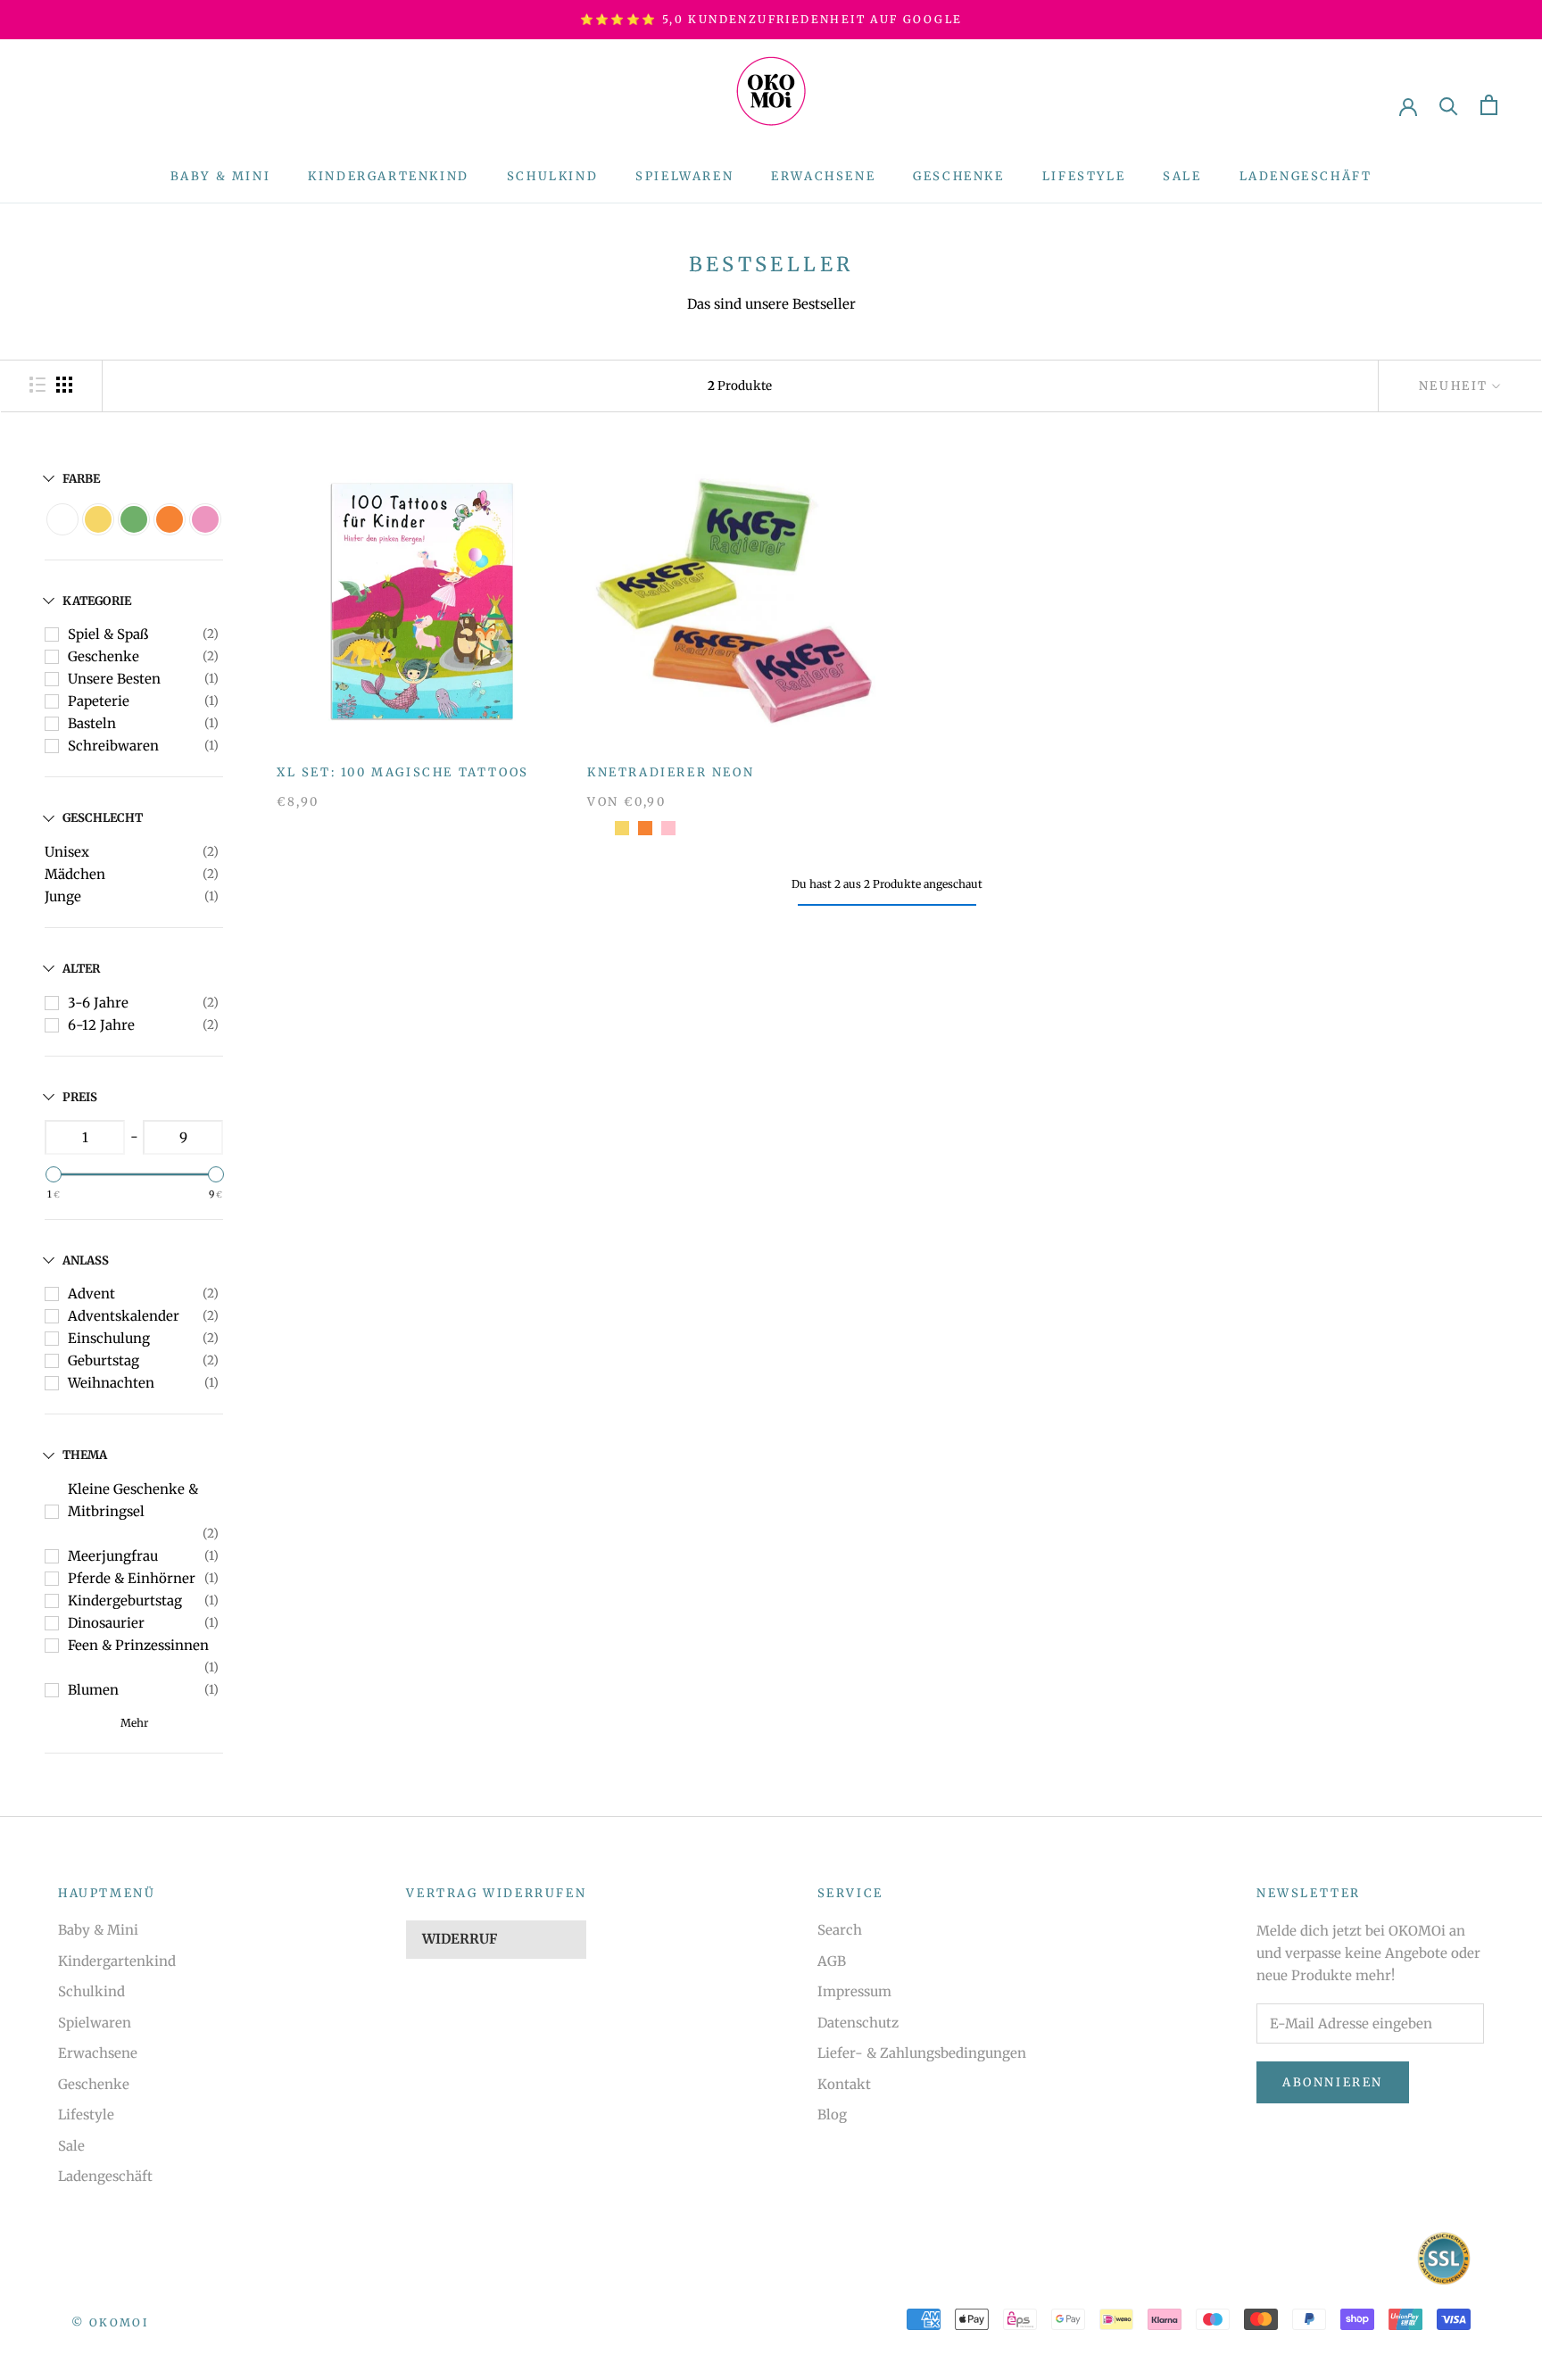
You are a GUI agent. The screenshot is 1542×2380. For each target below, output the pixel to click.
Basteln (92, 723)
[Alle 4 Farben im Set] (692, 828)
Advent (91, 1294)
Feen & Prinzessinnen (138, 1645)
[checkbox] (62, 519)
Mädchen (75, 874)
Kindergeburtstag (125, 1600)
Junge (63, 896)
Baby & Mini (221, 176)
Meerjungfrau (113, 1556)
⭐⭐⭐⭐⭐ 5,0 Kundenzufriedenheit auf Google (771, 19)
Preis (80, 1097)
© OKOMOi (110, 2322)
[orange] (645, 828)
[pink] (668, 828)
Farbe (81, 479)
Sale (1182, 176)
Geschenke (958, 176)
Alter (81, 969)
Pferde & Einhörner (132, 1578)
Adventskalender (124, 1316)
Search (840, 1930)
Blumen (93, 1690)
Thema (85, 1455)
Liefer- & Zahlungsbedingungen (922, 2053)
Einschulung (109, 1338)
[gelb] (622, 828)
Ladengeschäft (1306, 176)
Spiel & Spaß (108, 634)
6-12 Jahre (101, 1025)
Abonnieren (1333, 2082)
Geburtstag (104, 1360)
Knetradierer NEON (671, 772)
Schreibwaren (113, 746)
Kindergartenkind (389, 176)
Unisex (67, 852)
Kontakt (844, 2084)
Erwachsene (823, 176)
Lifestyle (1084, 176)
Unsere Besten (114, 679)
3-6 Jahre (98, 1003)
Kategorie (97, 601)
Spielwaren (684, 176)
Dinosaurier (106, 1623)
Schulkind (552, 176)
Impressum (854, 1991)
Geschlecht (103, 818)
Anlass (86, 1260)
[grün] (599, 828)
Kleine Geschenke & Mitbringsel (133, 1500)
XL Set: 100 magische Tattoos (403, 772)
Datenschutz (858, 2023)
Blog (832, 2115)
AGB (832, 1961)
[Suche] (1449, 105)
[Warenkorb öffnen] (1489, 105)
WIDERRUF (460, 1939)
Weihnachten (111, 1383)
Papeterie (99, 701)
